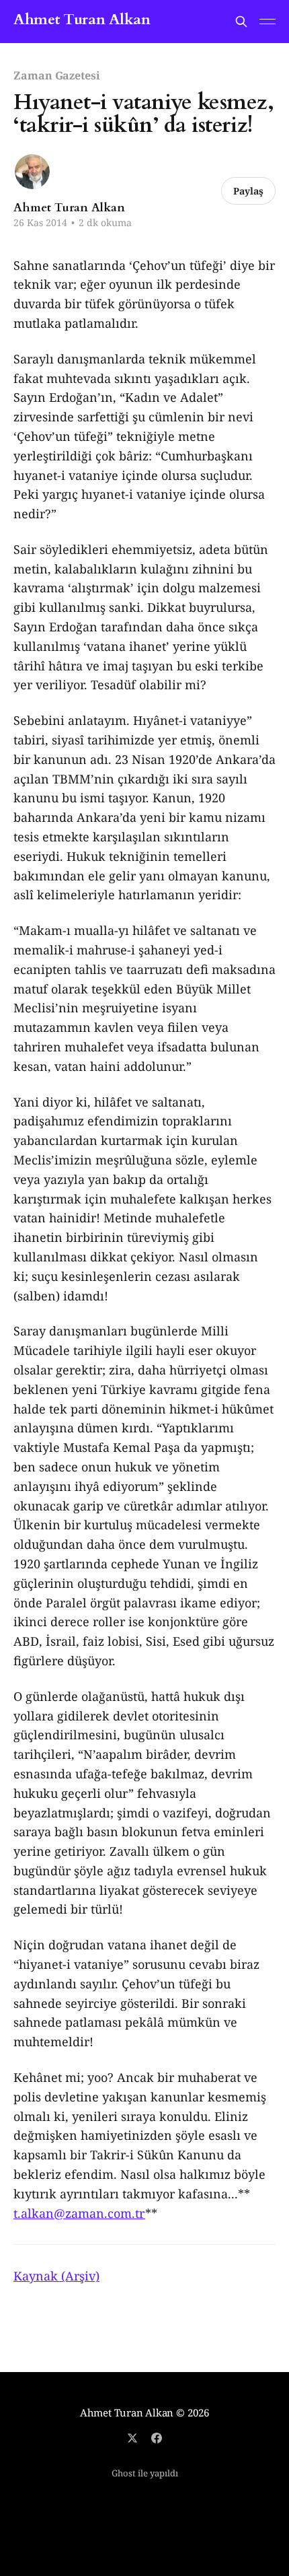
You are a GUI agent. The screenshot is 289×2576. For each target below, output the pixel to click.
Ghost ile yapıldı (145, 2473)
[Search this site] (241, 22)
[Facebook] (157, 2438)
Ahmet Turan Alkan (82, 20)
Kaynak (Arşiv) (56, 2276)
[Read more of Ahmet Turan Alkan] (32, 172)
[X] (132, 2438)
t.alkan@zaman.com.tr (79, 2213)
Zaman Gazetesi (57, 75)
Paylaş (248, 191)
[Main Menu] (267, 22)
